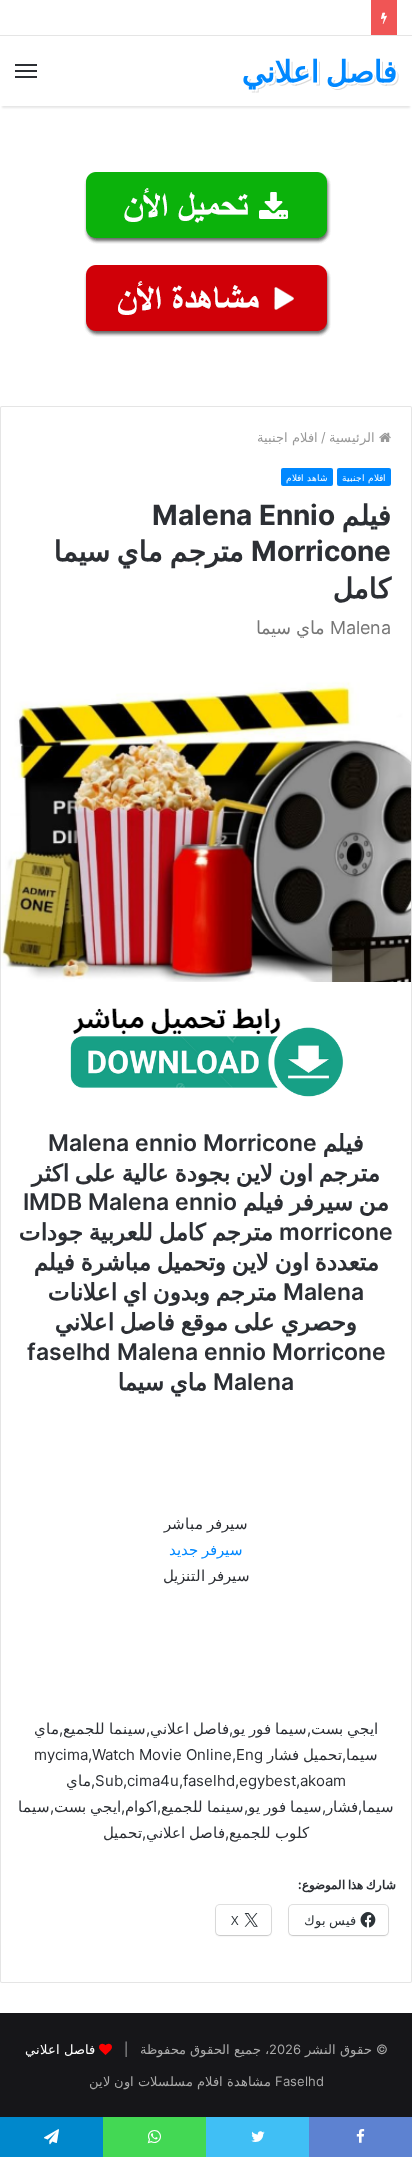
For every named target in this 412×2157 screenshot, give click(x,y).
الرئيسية (354, 437)
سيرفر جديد (206, 1549)
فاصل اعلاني (60, 2049)
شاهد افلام (307, 477)
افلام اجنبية (287, 437)
